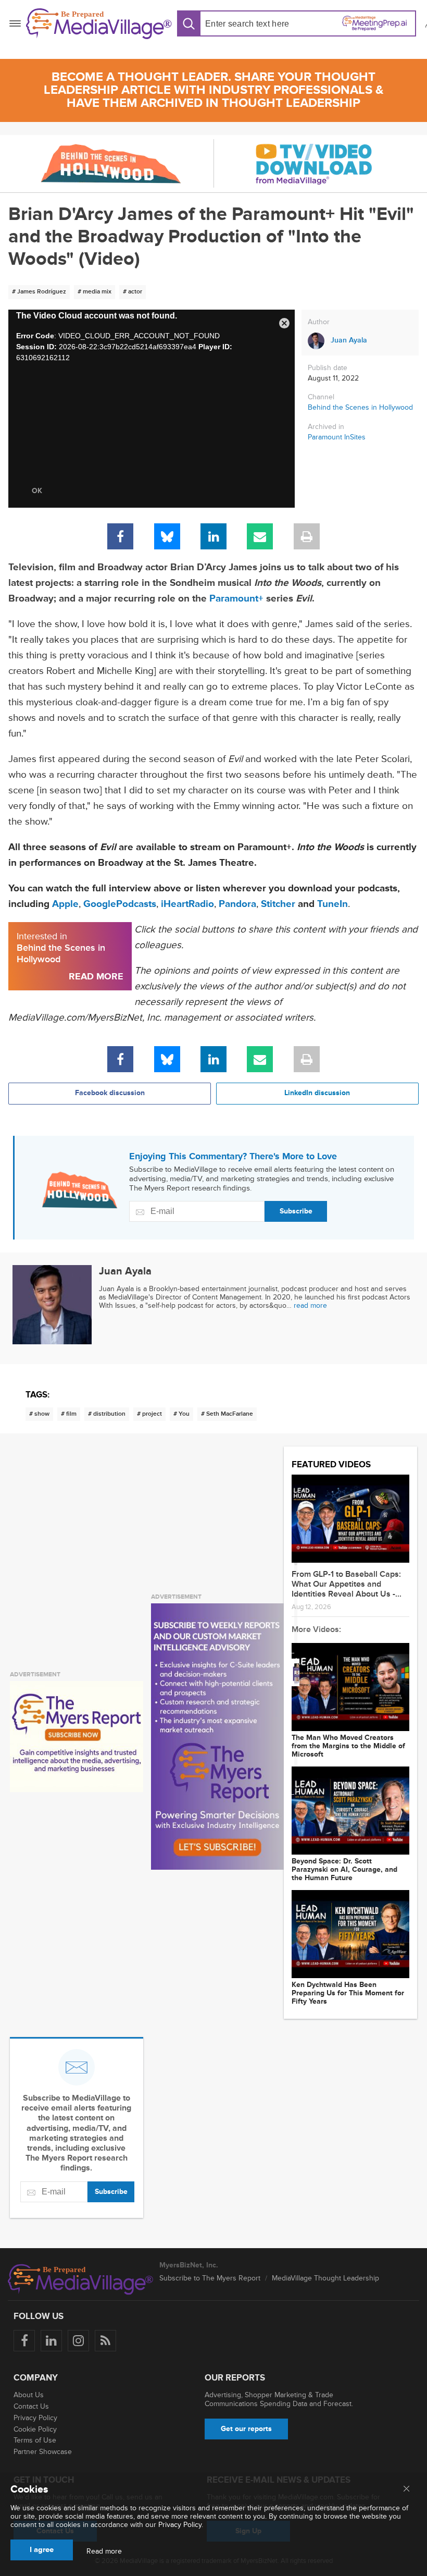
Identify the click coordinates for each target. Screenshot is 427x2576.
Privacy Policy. (181, 2525)
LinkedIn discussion (317, 1093)
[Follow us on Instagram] (78, 2341)
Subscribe (296, 1211)
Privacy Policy (35, 2418)
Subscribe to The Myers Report (210, 2278)
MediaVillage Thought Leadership (325, 2278)
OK (37, 491)
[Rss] (105, 2341)
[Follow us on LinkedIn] (51, 2341)
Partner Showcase (43, 2452)
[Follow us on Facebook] (24, 2341)
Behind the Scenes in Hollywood (360, 407)
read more (310, 1305)
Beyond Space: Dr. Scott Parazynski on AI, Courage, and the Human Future (344, 1870)
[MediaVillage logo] (81, 2279)
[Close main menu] (406, 2489)
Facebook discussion (110, 1093)
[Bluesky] (167, 536)
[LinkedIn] (213, 536)
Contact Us (31, 2406)
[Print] (307, 536)
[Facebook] (120, 536)
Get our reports (246, 2429)
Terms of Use (35, 2440)
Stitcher (278, 904)
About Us (29, 2395)
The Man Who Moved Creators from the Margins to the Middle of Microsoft (348, 1746)
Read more (104, 2552)
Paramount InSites (337, 437)
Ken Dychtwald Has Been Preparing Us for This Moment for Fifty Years (348, 1993)
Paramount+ (236, 599)
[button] (284, 321)
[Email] (260, 536)
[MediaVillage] (99, 24)
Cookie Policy (35, 2429)
